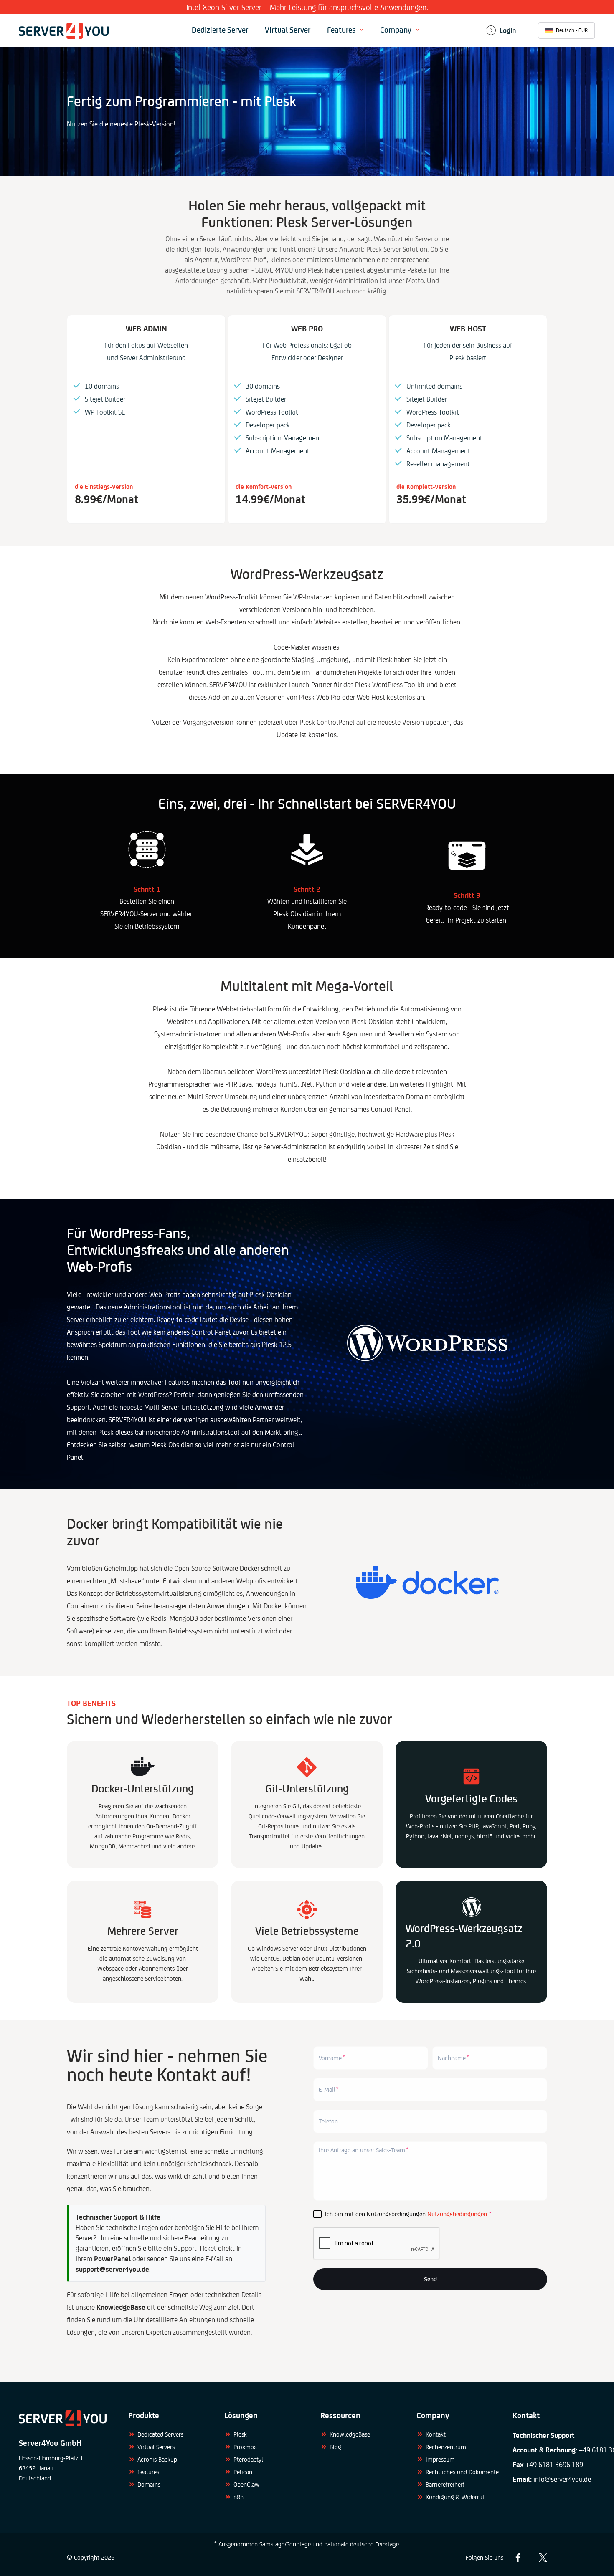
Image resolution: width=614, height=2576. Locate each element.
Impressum (440, 2459)
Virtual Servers (156, 2447)
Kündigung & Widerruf (455, 2497)
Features (341, 30)
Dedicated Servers (160, 2434)
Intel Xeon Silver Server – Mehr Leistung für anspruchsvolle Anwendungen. (307, 7)
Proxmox (245, 2447)
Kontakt (436, 2434)
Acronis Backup (157, 2459)
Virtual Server (288, 30)
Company (396, 30)
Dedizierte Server (220, 30)
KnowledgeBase (350, 2434)
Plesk (240, 2434)
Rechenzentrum (446, 2447)
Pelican (243, 2472)
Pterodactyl (248, 2459)
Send (430, 2279)
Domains (149, 2484)
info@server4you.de (562, 2479)
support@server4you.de (112, 2269)
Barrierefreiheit (445, 2484)
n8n (238, 2497)
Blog (335, 2447)
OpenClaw (246, 2484)
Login (508, 30)
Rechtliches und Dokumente (462, 2472)
